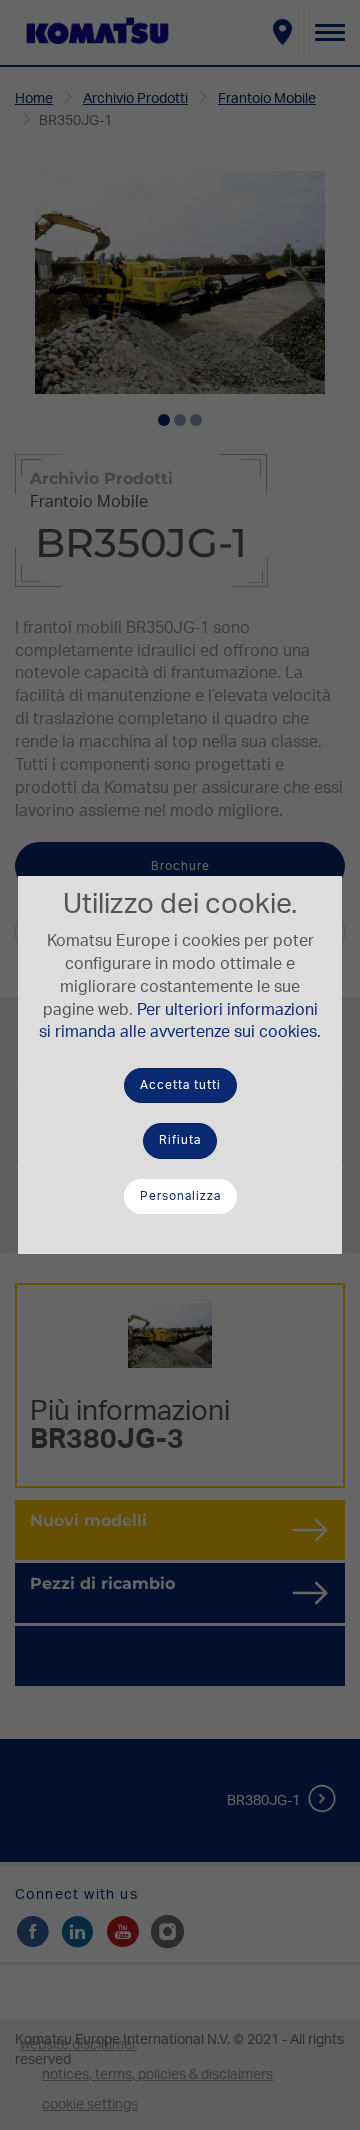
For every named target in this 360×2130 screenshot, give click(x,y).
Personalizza (180, 1196)
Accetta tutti (180, 1085)
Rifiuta (180, 1140)
